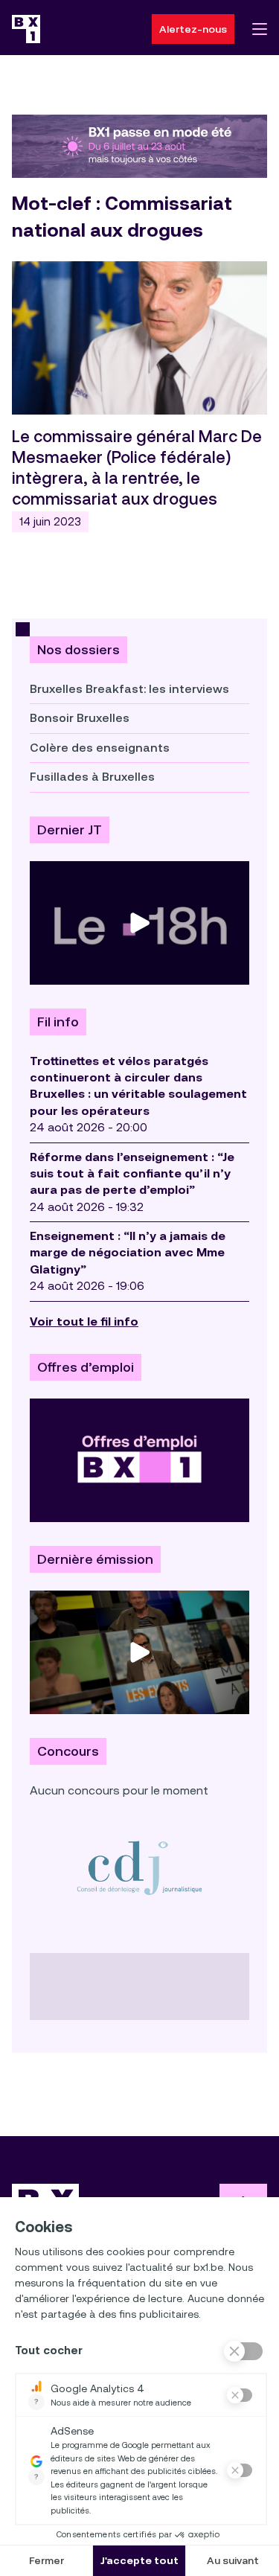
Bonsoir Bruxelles (80, 718)
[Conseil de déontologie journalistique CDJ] (139, 1867)
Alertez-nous (193, 29)
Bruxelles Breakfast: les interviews (129, 689)
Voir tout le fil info (84, 1321)
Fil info (58, 1022)
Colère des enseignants (100, 748)
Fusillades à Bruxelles (92, 777)
